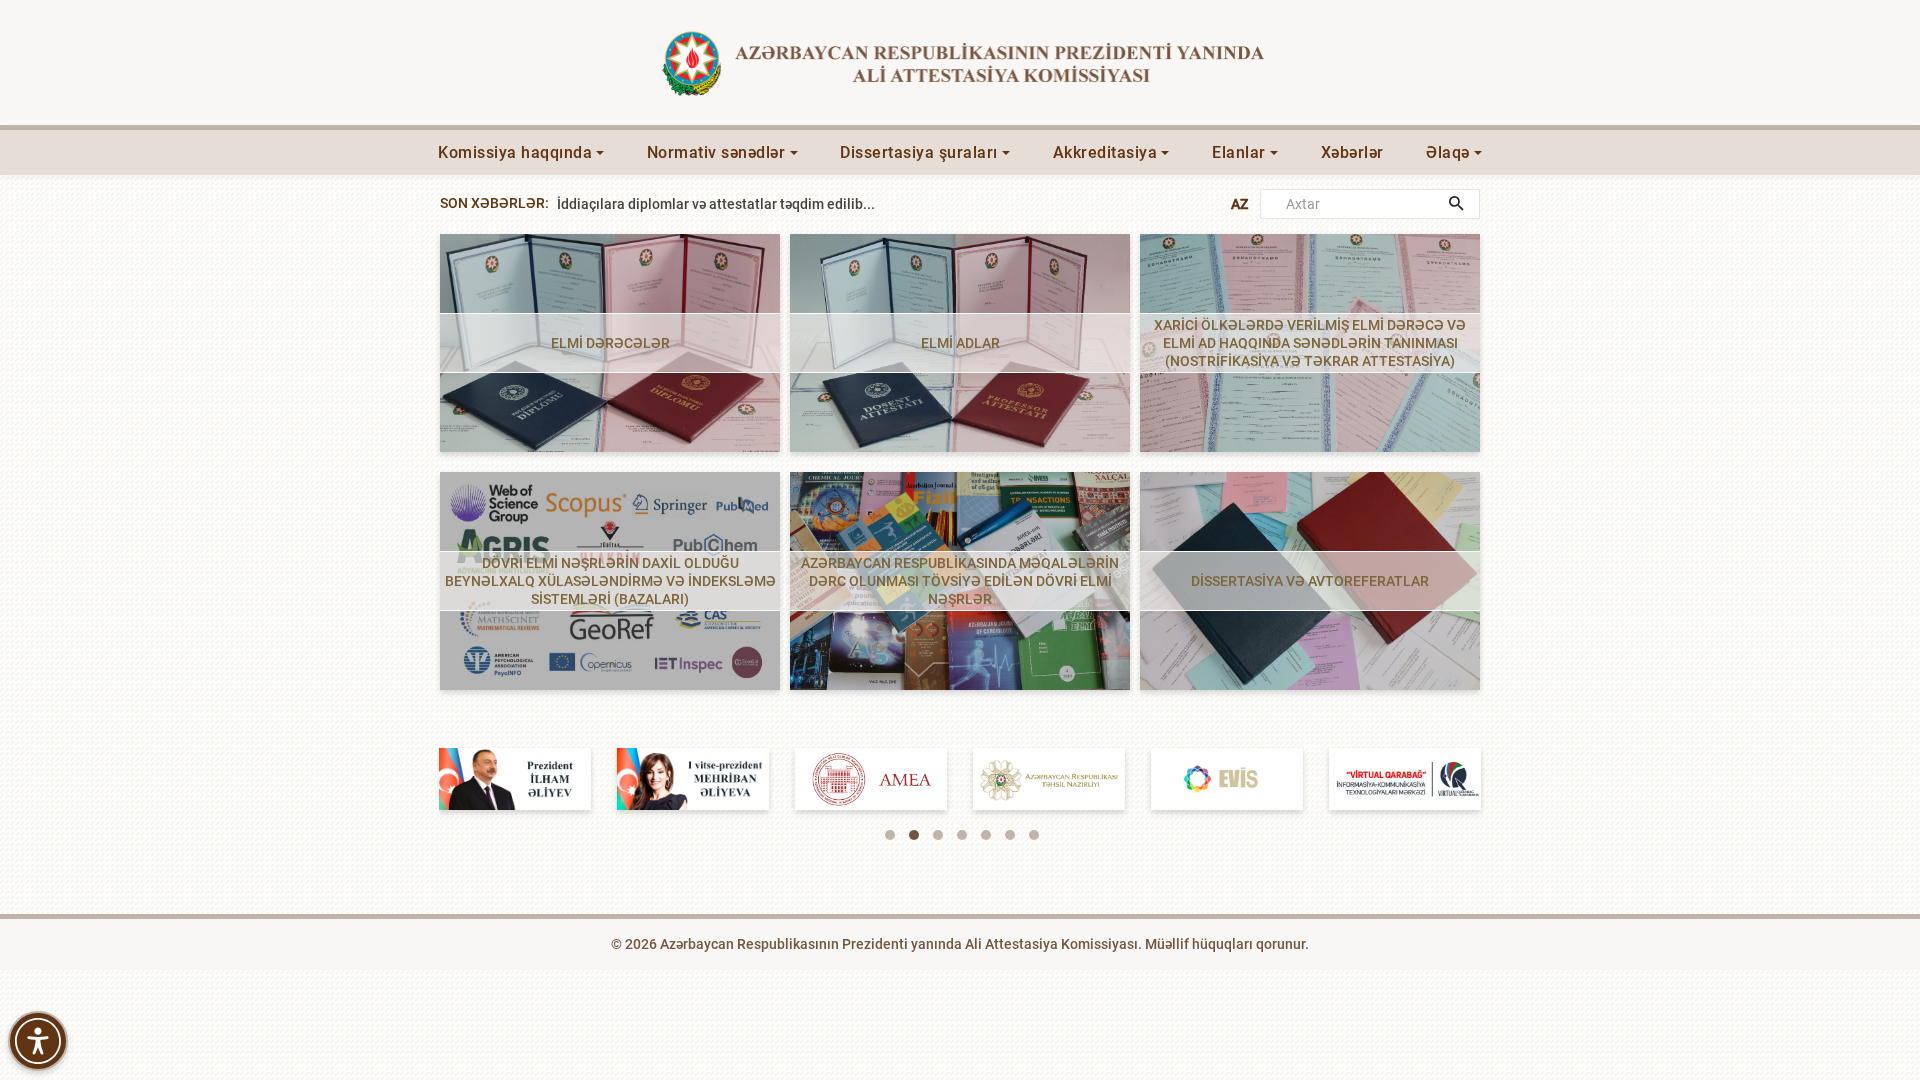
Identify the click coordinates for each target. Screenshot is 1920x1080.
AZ (1239, 204)
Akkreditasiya (1105, 152)
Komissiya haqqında (515, 152)
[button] (890, 835)
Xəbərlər (1352, 152)
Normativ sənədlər (716, 152)
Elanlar (1239, 152)
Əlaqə (1448, 152)
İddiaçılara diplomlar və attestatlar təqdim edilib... (716, 226)
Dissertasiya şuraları (919, 152)
